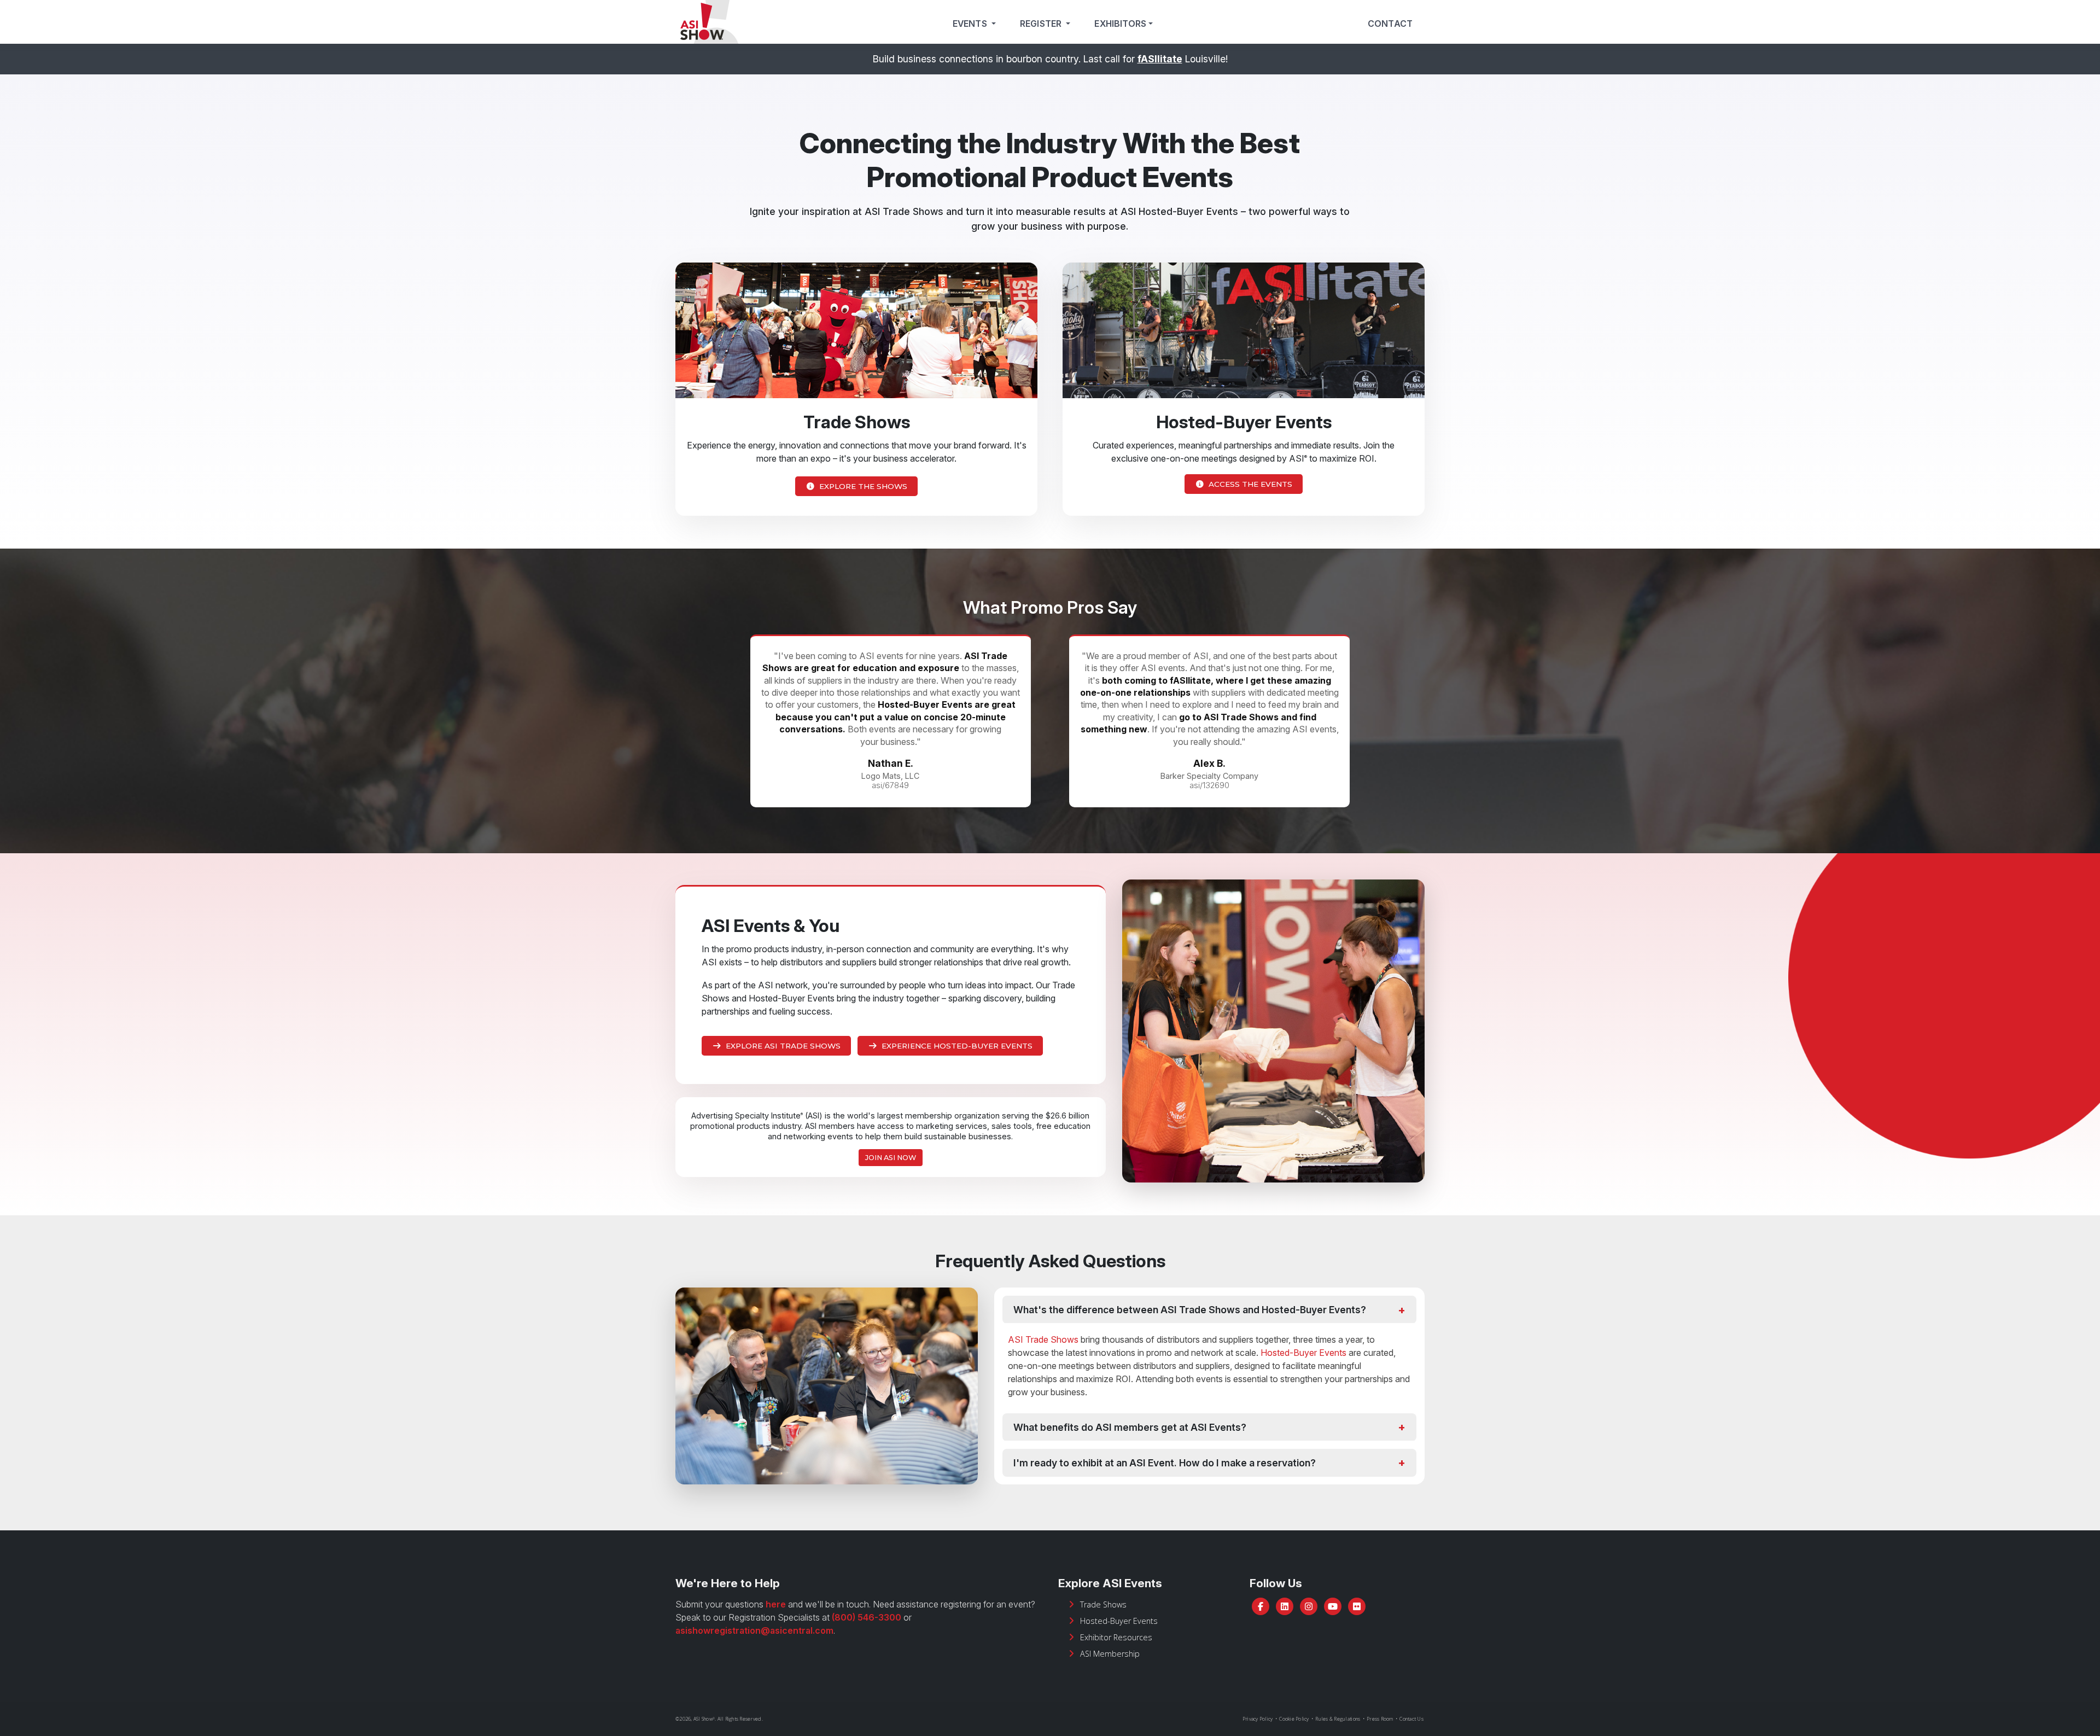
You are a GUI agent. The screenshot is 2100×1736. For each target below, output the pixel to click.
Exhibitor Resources (1116, 1637)
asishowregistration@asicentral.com (754, 1630)
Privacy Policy (1258, 1719)
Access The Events (1250, 484)
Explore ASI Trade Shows (783, 1046)
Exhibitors (1120, 24)
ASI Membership (1110, 1654)
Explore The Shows (863, 486)
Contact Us (1411, 1719)
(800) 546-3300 (867, 1617)
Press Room (1380, 1719)
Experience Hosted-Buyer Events (957, 1046)
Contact (1390, 24)
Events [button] (971, 24)
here (776, 1604)
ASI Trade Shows (1043, 1339)
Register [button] (1042, 24)
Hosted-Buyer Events (1303, 1353)
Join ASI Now (891, 1158)
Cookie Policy (1294, 1719)
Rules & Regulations (1338, 1719)
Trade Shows (1103, 1604)
